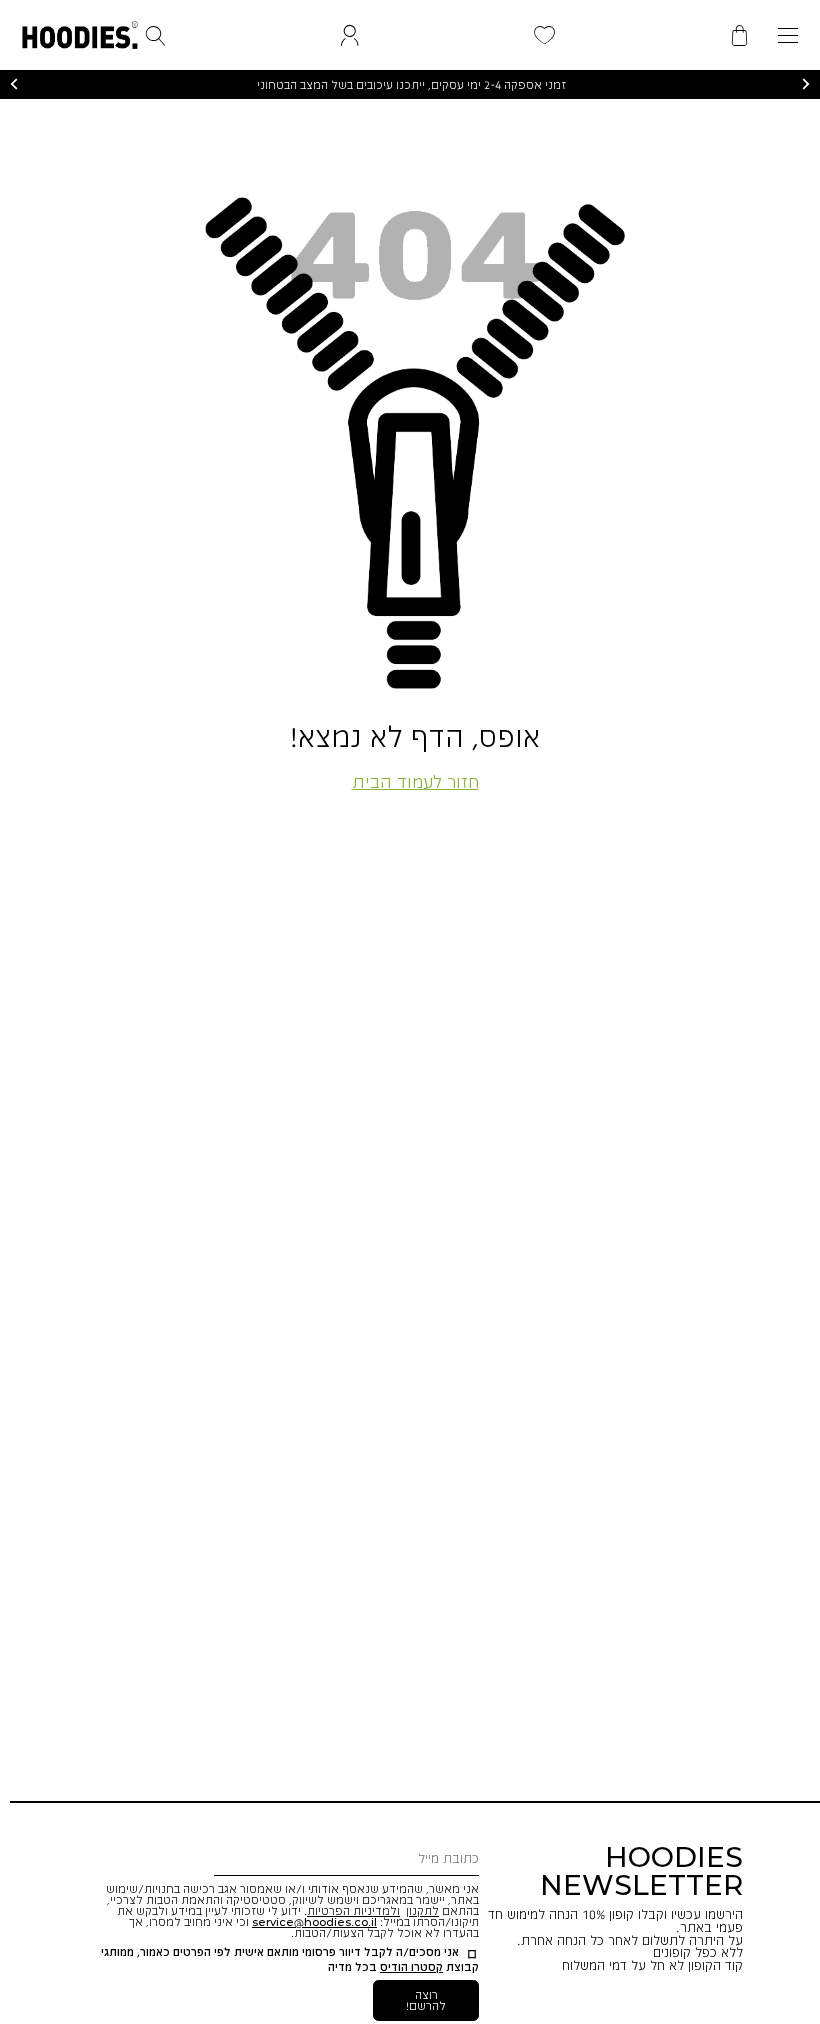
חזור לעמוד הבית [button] (415, 781)
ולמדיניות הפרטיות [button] (353, 1910)
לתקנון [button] (422, 1910)
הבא (806, 85)
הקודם (14, 85)
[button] (80, 31)
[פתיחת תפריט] (788, 35)
